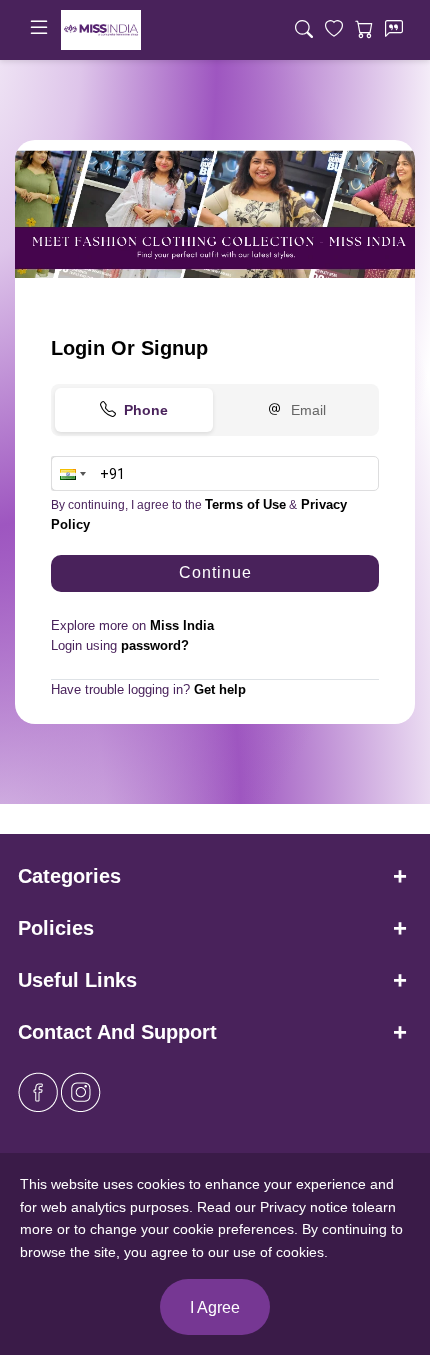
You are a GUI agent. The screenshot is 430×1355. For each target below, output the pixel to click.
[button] (71, 473)
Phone (146, 410)
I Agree (215, 1307)
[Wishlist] (334, 30)
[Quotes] (394, 30)
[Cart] (364, 30)
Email (308, 410)
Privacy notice (304, 1207)
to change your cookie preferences (184, 1229)
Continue (215, 572)
